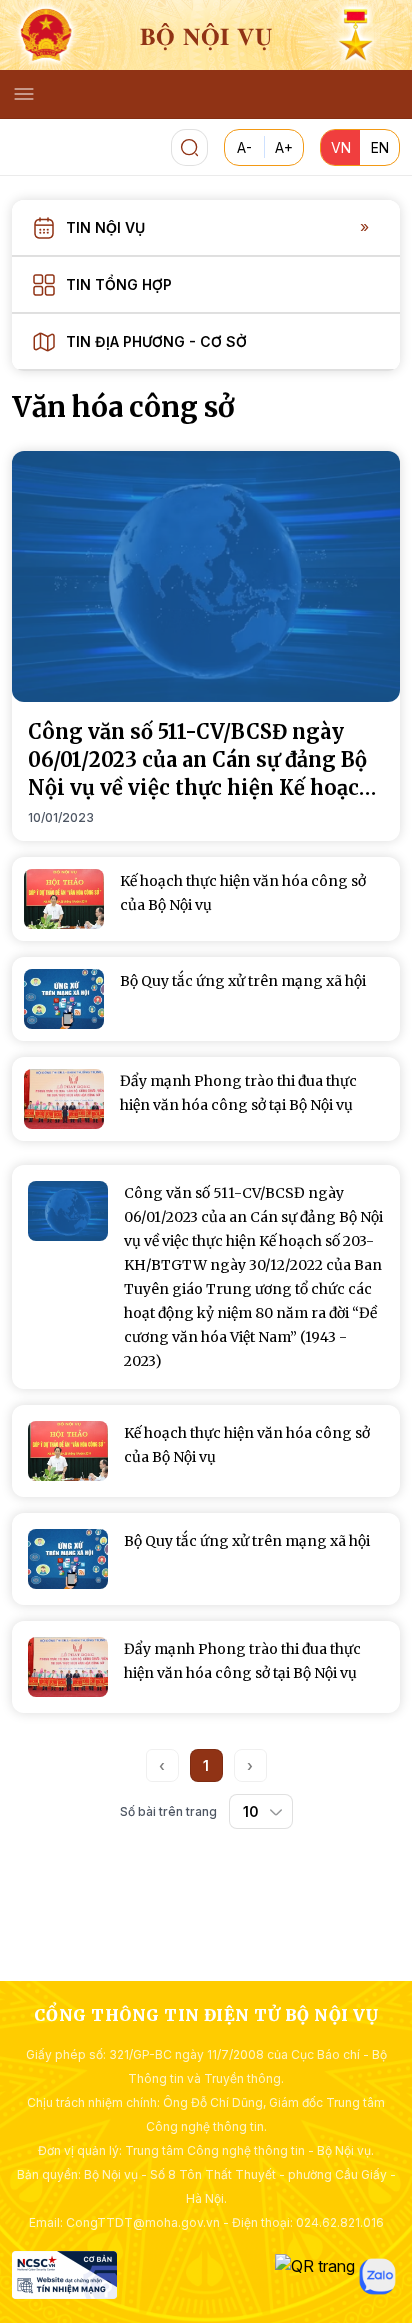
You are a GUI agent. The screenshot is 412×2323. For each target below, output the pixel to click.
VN (341, 147)
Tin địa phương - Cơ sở (156, 341)
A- (244, 147)
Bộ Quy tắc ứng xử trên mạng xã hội (247, 1541)
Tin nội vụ (105, 227)
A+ (284, 147)
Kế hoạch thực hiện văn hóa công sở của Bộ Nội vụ (247, 1445)
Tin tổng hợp (119, 284)
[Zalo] (377, 2276)
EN (380, 147)
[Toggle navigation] (24, 94)
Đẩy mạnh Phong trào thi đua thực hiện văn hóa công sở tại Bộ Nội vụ (242, 1661)
